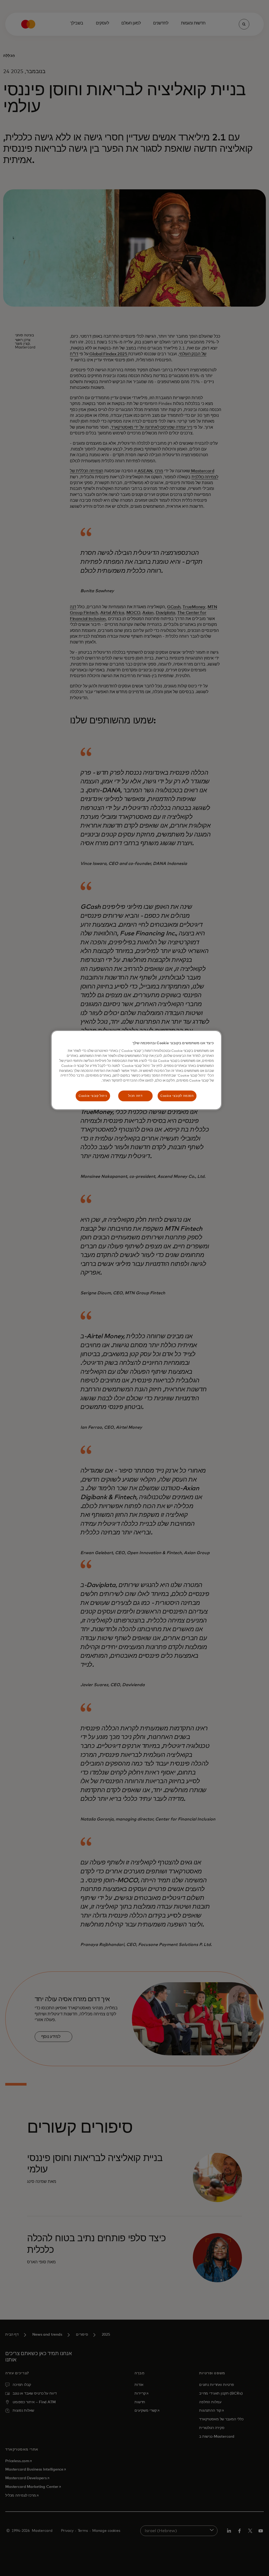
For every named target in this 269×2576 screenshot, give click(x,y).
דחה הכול (135, 1096)
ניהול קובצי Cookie (93, 1096)
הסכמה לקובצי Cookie (177, 1096)
